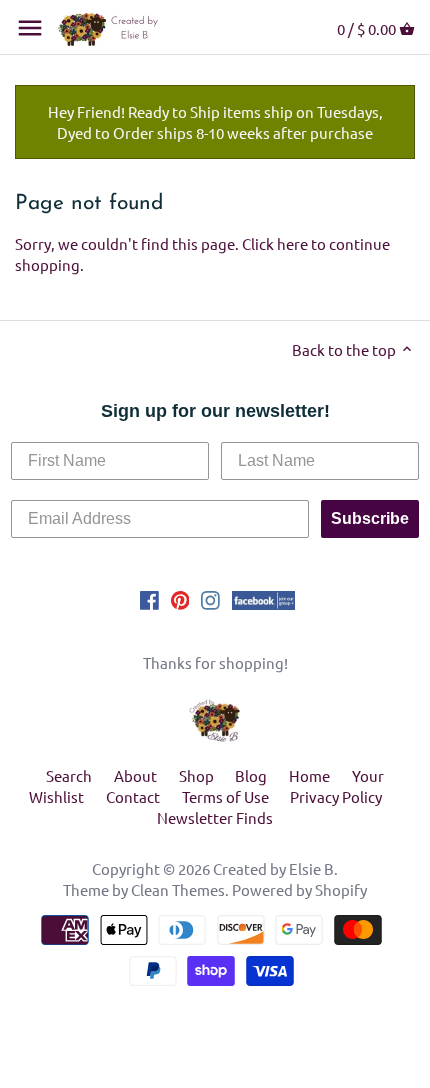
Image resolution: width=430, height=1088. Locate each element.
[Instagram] (210, 598)
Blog (251, 775)
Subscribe (370, 518)
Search (69, 775)
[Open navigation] (30, 28)
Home (309, 775)
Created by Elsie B (273, 868)
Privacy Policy (336, 796)
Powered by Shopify (299, 889)
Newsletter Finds (215, 817)
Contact (133, 796)
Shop (196, 775)
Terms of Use (225, 796)
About (135, 775)
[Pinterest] (180, 598)
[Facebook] (149, 598)
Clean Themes (178, 889)
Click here (275, 243)
